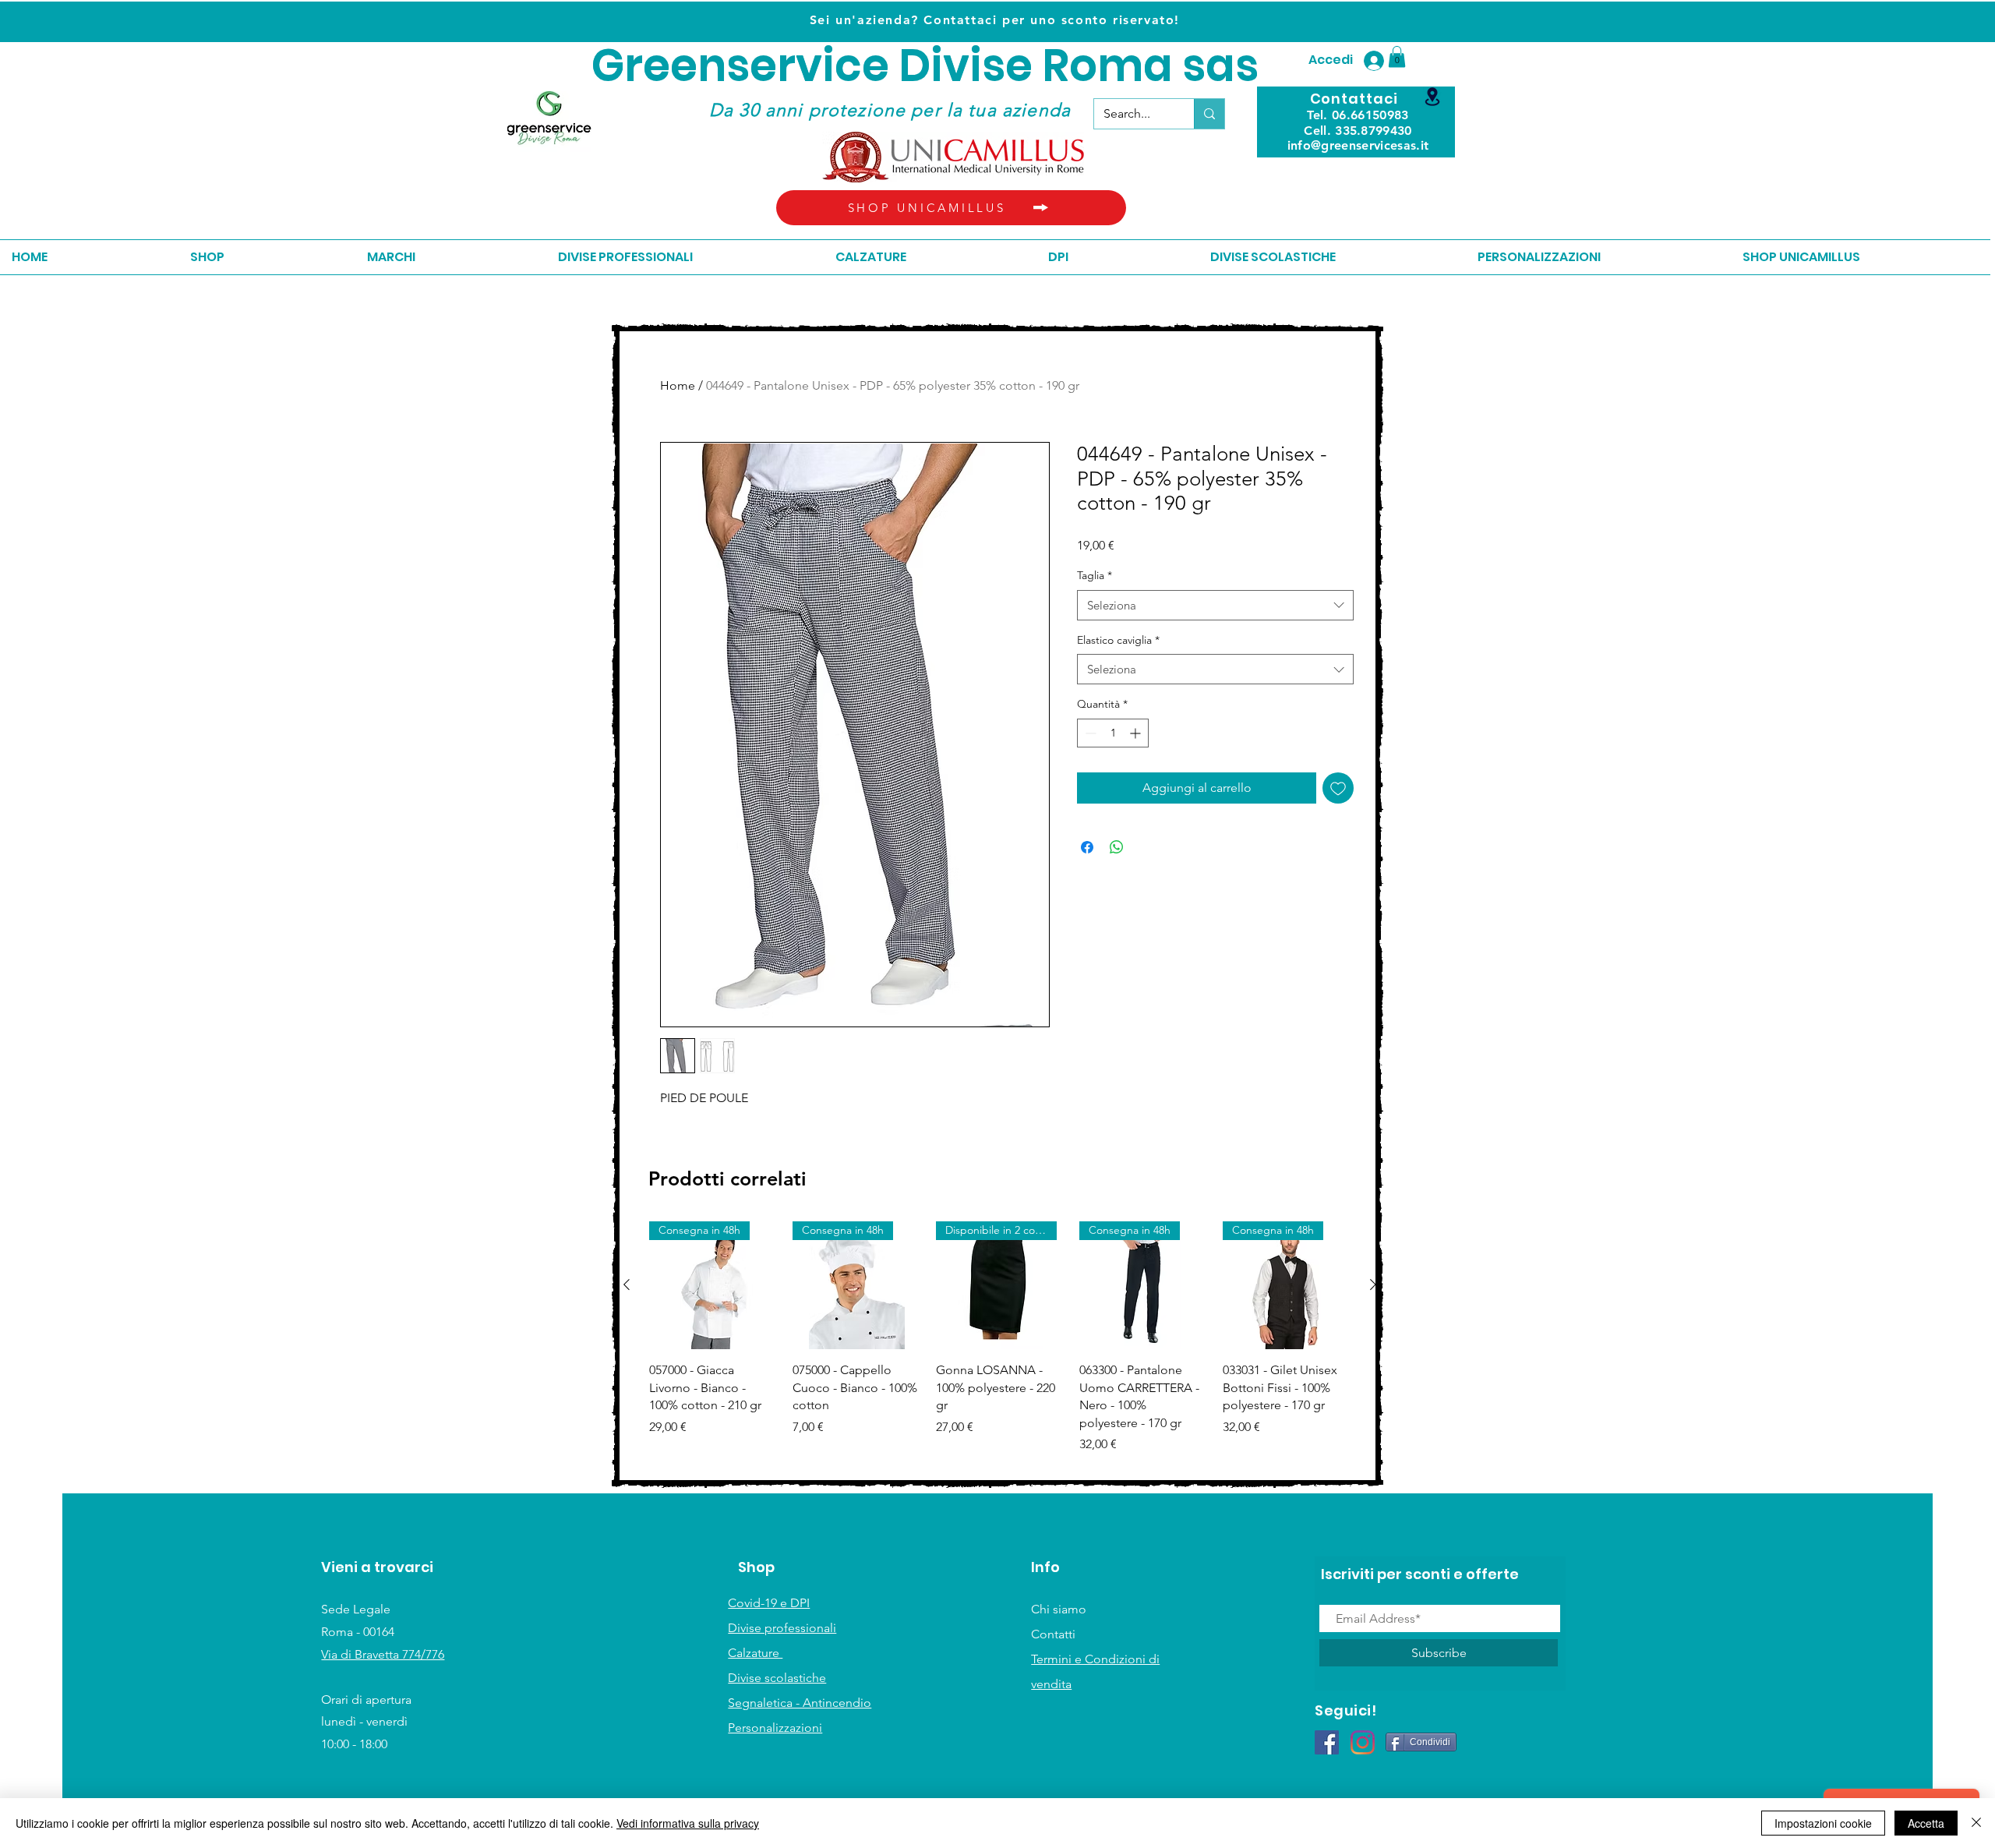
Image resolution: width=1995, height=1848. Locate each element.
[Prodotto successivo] (1373, 1284)
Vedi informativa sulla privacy (688, 1823)
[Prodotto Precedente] (627, 1284)
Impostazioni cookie (1823, 1823)
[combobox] (1215, 605)
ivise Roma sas (1095, 66)
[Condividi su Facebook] (1087, 847)
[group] (1000, 1346)
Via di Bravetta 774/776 (383, 1654)
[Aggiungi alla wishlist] (1338, 788)
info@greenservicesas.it (1358, 145)
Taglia (1095, 575)
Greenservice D (761, 66)
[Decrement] (1089, 733)
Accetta (1926, 1823)
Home (678, 385)
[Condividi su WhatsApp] (1117, 847)
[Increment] (1137, 733)
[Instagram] (1363, 1742)
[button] (1397, 57)
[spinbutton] (1113, 733)
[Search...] (1209, 114)
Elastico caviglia (1118, 640)
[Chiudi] (1976, 1823)
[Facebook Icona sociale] (1327, 1742)
